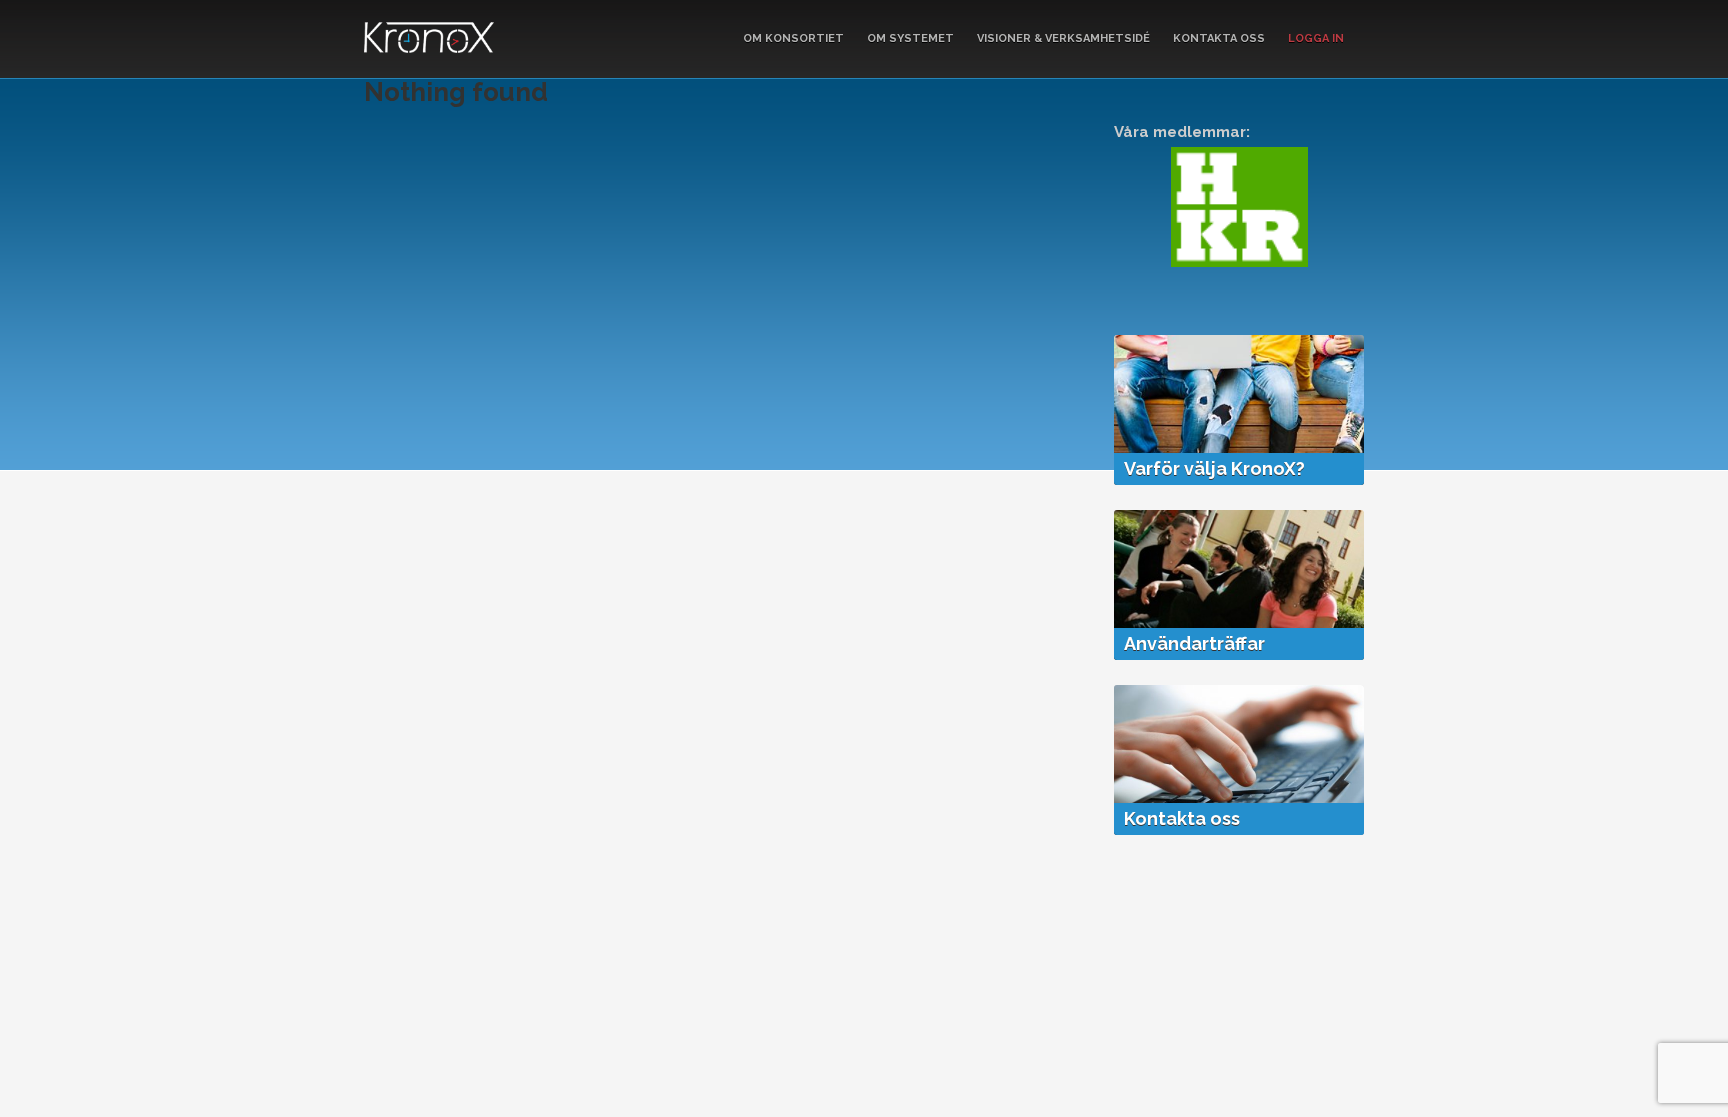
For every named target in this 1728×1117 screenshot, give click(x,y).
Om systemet (910, 38)
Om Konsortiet (793, 38)
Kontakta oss (1219, 38)
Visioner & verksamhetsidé (1063, 38)
